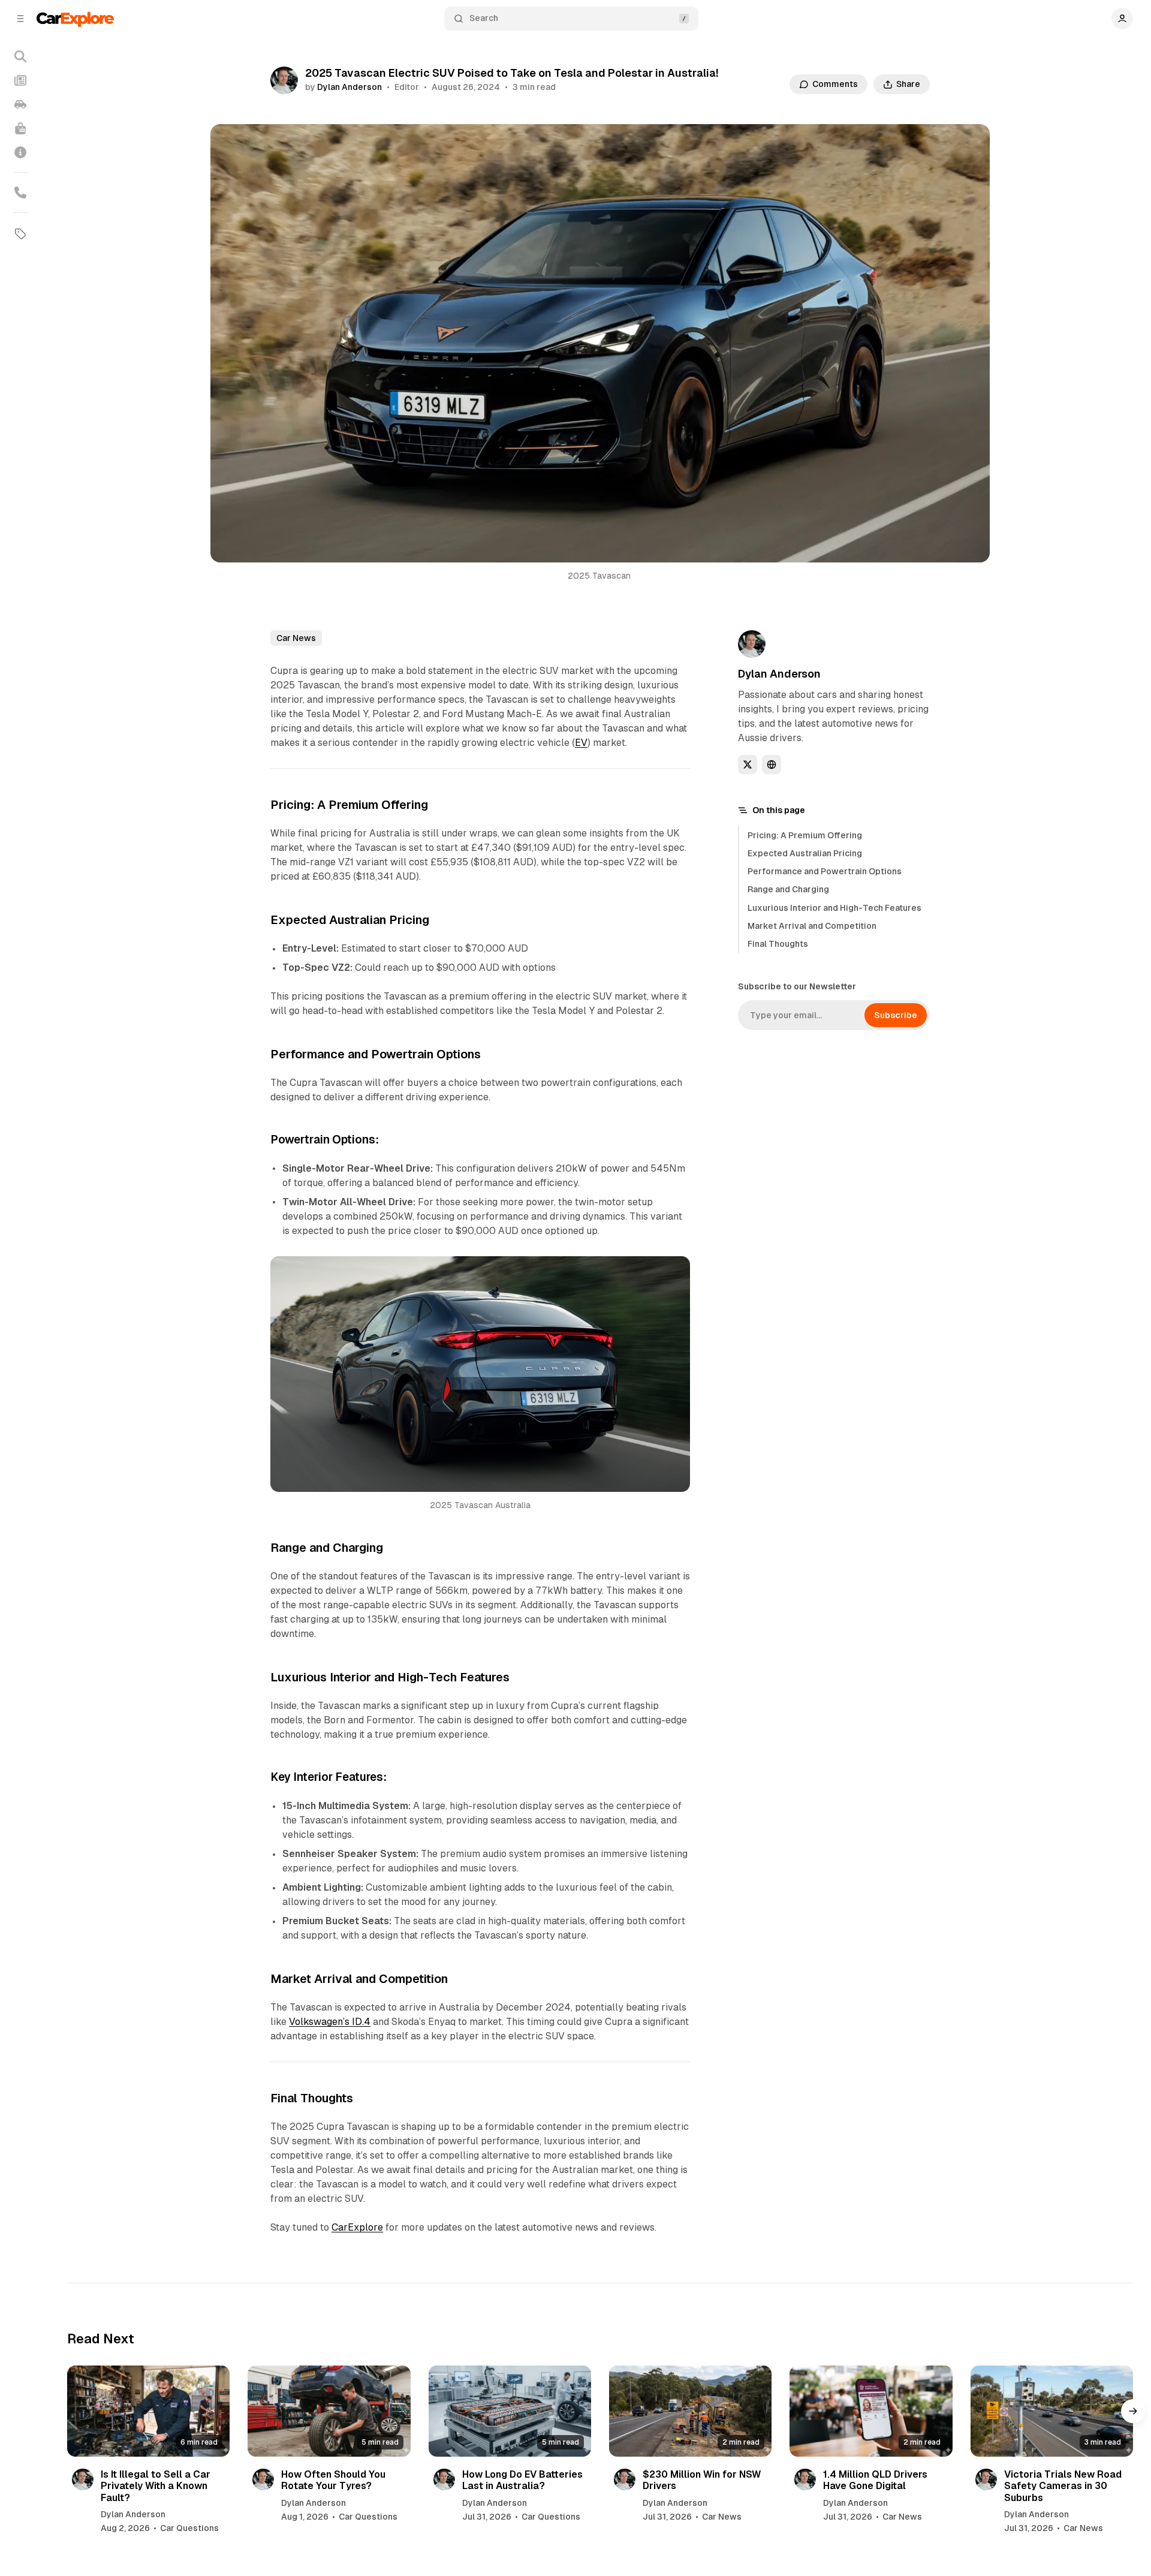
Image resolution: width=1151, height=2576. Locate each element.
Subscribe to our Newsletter (797, 986)
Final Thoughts (778, 944)
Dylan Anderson (349, 87)
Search (484, 18)
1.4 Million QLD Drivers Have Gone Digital (875, 2480)
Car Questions (189, 2528)
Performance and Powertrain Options (825, 871)
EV (581, 743)
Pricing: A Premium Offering (805, 835)
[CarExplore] (75, 18)
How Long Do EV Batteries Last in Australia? (522, 2480)
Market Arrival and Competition (812, 926)
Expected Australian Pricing (805, 853)
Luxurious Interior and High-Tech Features (834, 908)
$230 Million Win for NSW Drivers (702, 2480)
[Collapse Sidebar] (20, 19)
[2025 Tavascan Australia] (674, 1272)
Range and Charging (788, 889)
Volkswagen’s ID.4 (330, 2022)
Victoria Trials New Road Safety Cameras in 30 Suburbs (1063, 2486)
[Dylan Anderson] (284, 80)
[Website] (772, 765)
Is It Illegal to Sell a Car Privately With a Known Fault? (156, 2486)
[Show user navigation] (1122, 19)
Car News (296, 638)
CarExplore (357, 2227)
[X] (748, 765)
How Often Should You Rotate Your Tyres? (333, 2480)
